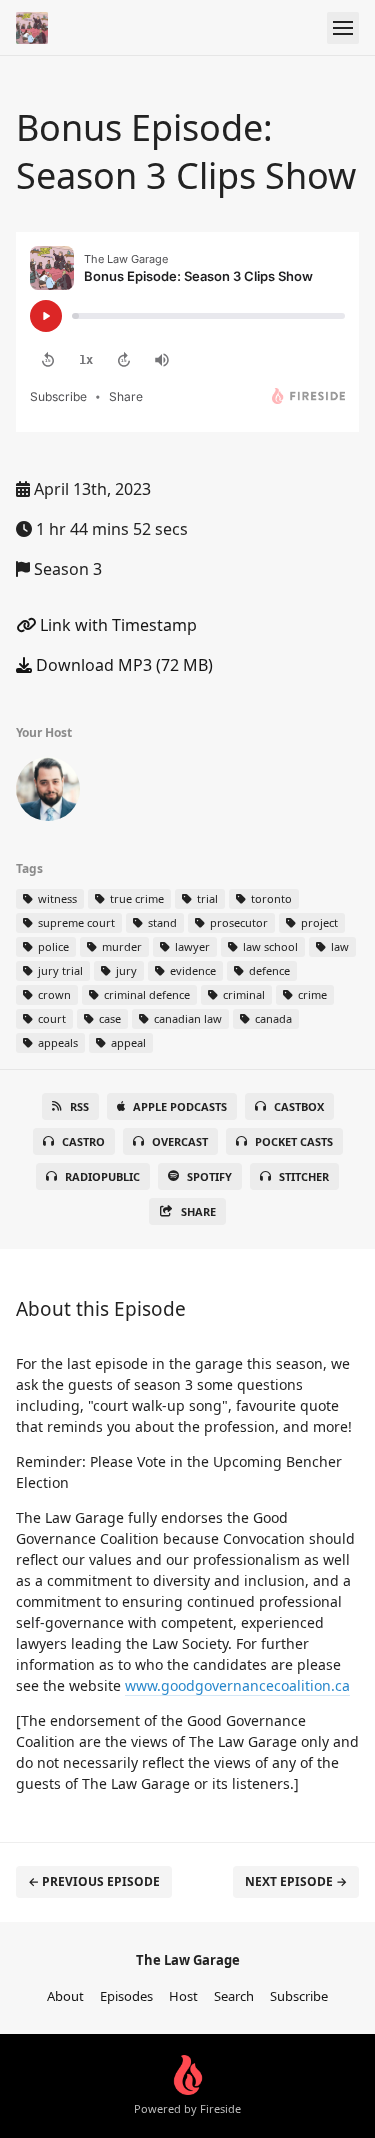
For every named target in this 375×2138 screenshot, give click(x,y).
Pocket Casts (294, 1141)
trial (206, 898)
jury (125, 970)
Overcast (180, 1141)
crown (53, 994)
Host (183, 1996)
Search (234, 1996)
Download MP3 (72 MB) (122, 665)
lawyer (191, 946)
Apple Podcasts (180, 1106)
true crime (135, 898)
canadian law (186, 1018)
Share (198, 1211)
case (108, 1018)
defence (268, 970)
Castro (83, 1141)
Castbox (299, 1106)
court (50, 1018)
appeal (127, 1042)
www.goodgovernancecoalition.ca (237, 1685)
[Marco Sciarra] (48, 793)
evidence (191, 970)
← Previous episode (94, 1881)
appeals (56, 1042)
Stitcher (304, 1176)
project (318, 922)
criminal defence (145, 994)
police (52, 946)
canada (272, 1018)
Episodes (126, 1996)
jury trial (59, 970)
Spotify (209, 1176)
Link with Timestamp (116, 625)
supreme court (75, 922)
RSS (79, 1106)
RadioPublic (102, 1176)
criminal (242, 994)
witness (56, 898)
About (65, 1996)
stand (161, 922)
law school (269, 946)
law (338, 946)
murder (120, 946)
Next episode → (296, 1881)
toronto (270, 898)
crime (311, 994)
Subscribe (299, 1996)
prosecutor (237, 922)
